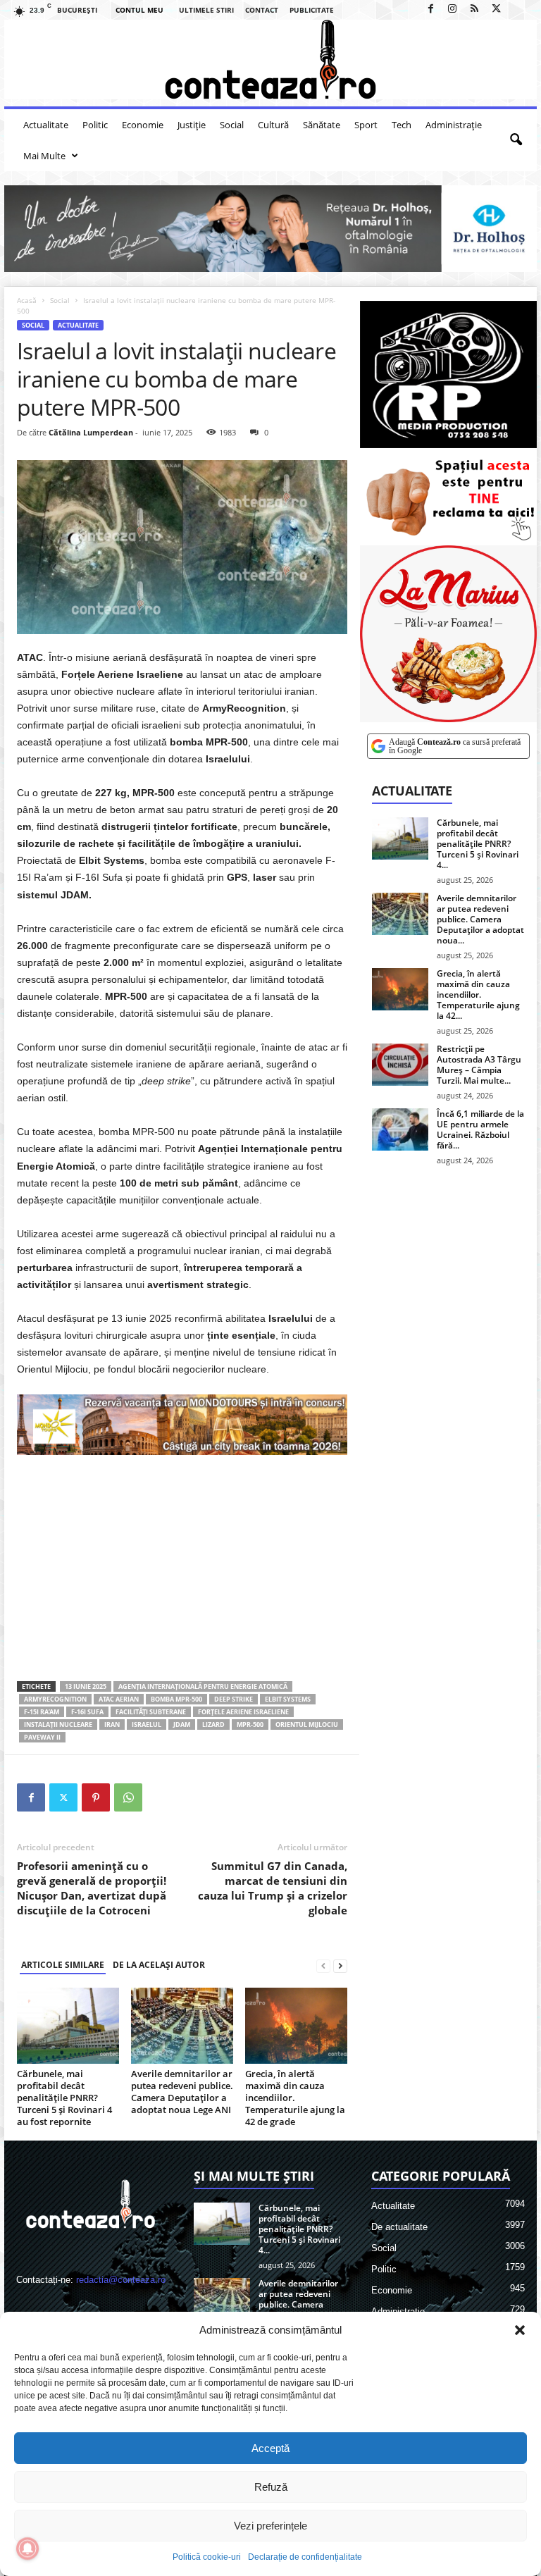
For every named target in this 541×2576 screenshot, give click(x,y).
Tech (402, 125)
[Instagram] (452, 10)
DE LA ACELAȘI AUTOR (159, 1965)
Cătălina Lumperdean (91, 432)
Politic (95, 125)
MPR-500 (250, 1724)
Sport (366, 125)
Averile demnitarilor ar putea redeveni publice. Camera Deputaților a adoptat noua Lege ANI (182, 2092)
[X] (496, 10)
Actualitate (46, 125)
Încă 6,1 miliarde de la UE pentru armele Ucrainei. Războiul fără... (480, 1129)
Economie (143, 125)
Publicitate (312, 10)
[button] (520, 2330)
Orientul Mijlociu (307, 1724)
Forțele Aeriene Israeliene (243, 1712)
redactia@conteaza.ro (121, 2280)
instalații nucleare (58, 1724)
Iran (112, 1724)
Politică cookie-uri (207, 2557)
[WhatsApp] (128, 1797)
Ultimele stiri (206, 10)
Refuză (271, 2487)
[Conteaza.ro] (270, 60)
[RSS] (474, 10)
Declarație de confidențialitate (305, 2557)
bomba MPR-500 (176, 1699)
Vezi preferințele (270, 2526)
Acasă (27, 300)
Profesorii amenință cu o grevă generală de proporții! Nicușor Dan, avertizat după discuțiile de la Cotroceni (92, 1888)
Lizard (213, 1724)
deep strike (234, 1699)
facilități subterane (151, 1712)
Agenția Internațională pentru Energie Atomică (203, 1686)
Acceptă (270, 2448)
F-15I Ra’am (42, 1712)
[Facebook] (430, 10)
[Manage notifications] (27, 2549)
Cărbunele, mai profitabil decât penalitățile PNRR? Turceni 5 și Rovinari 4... (478, 844)
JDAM (182, 1724)
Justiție (192, 125)
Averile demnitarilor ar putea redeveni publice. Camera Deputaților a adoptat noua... (480, 919)
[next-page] (340, 1965)
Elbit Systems (288, 1699)
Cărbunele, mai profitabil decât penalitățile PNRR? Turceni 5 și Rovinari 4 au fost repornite (64, 2098)
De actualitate (399, 2227)
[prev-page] (323, 1965)
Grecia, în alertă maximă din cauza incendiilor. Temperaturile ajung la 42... (478, 995)
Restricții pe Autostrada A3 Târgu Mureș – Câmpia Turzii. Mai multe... (479, 1065)
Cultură (273, 125)
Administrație (454, 125)
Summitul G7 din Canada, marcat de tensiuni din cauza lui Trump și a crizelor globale (273, 1888)
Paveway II (42, 1737)
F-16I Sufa (87, 1712)
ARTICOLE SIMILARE (63, 1965)
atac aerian (119, 1699)
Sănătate (322, 125)
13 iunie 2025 (86, 1686)
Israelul (147, 1724)
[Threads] (518, 10)
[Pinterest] (96, 1797)
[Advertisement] (182, 1568)
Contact (262, 10)
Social (232, 125)
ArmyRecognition (55, 1699)
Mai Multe (44, 156)
